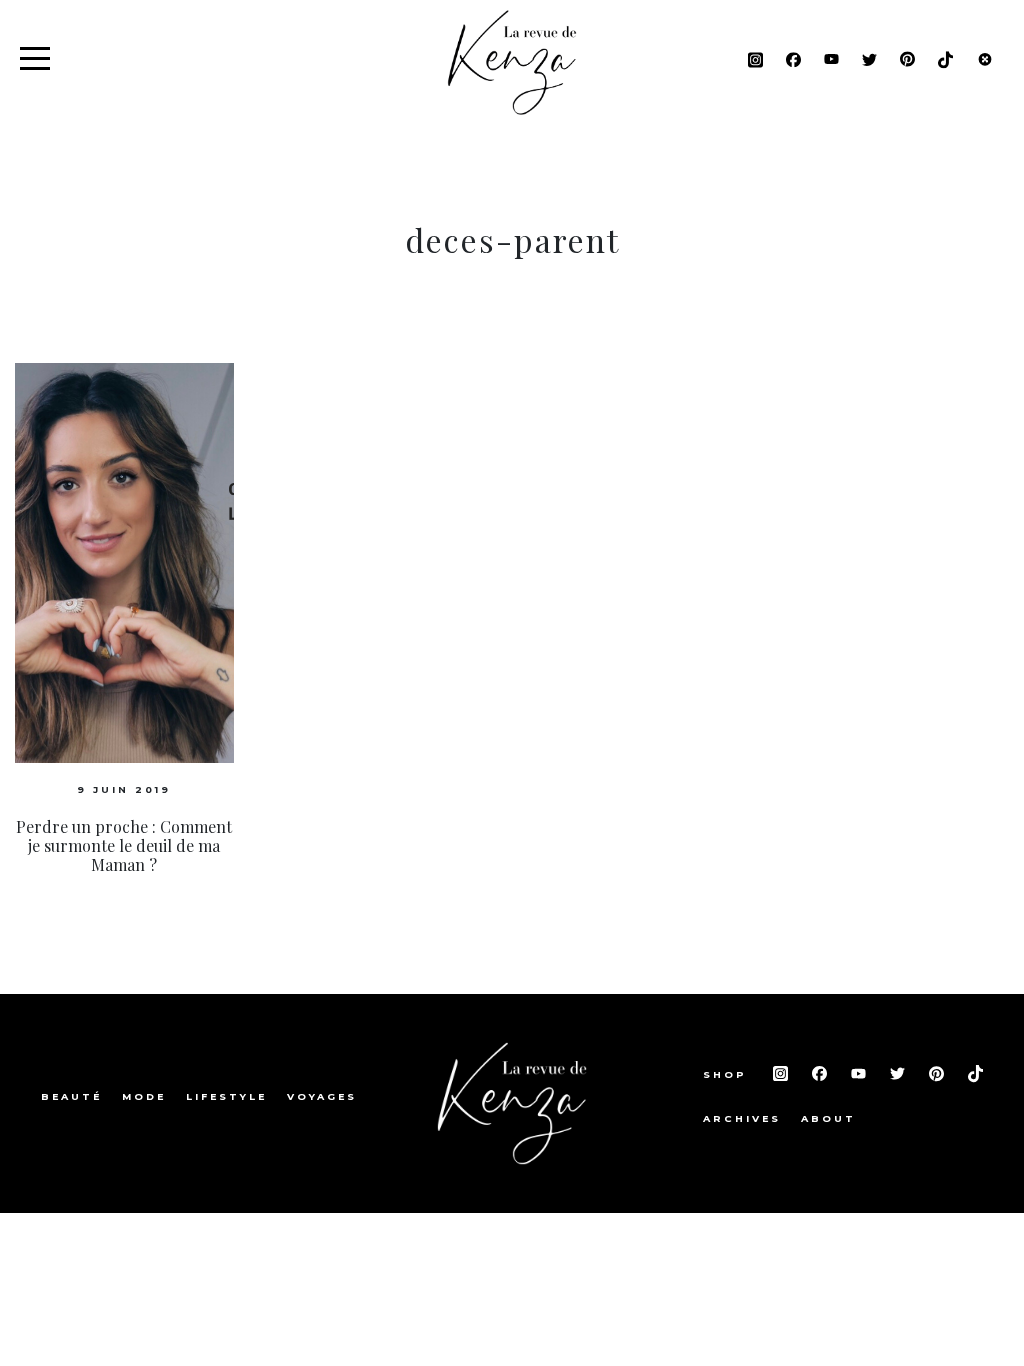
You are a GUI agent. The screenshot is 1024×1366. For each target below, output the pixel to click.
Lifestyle (226, 1096)
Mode (144, 1096)
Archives (742, 1118)
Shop (728, 1074)
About (828, 1118)
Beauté (71, 1096)
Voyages (322, 1096)
